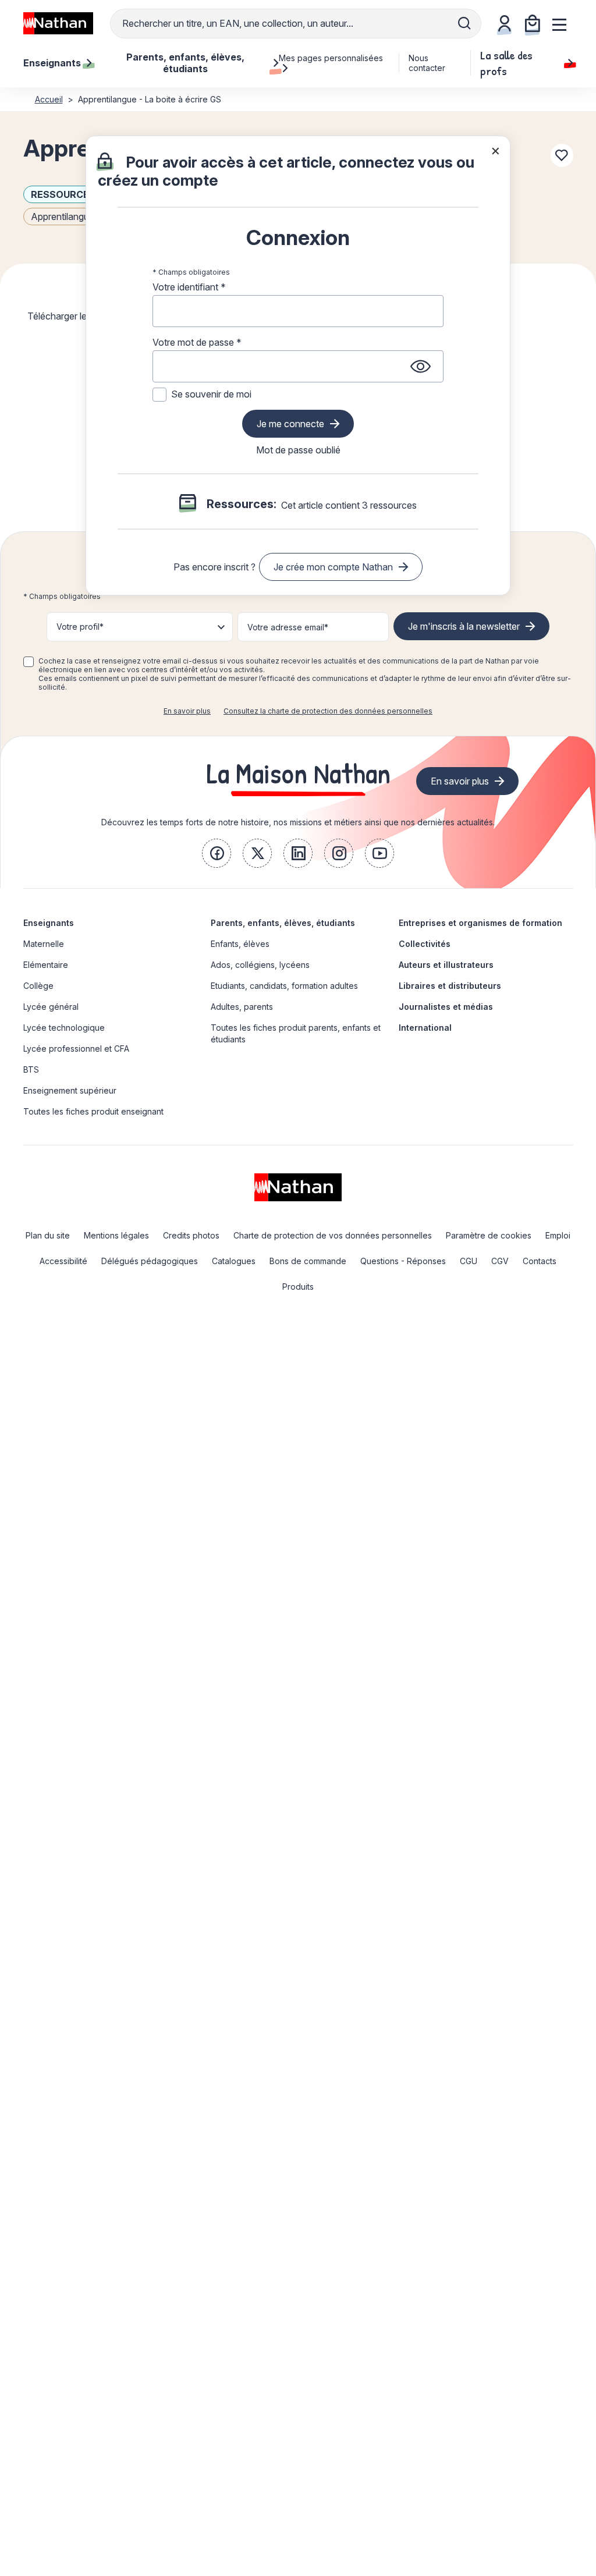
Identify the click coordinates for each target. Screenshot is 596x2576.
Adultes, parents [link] (242, 1007)
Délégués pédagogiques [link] (150, 1261)
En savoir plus (187, 711)
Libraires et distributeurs (450, 986)
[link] (217, 853)
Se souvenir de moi (211, 394)
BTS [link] (31, 1069)
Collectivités (425, 944)
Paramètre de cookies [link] (489, 1235)
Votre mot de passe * (197, 342)
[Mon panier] (533, 23)
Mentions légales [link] (116, 1235)
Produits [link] (298, 1287)
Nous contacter (427, 63)
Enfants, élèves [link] (240, 944)
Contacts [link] (540, 1261)
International (425, 1028)
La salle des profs (506, 63)
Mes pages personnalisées (331, 58)
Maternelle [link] (44, 944)
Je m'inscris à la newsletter (464, 626)
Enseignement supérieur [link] (70, 1090)
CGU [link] (469, 1261)
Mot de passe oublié (298, 450)
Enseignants (49, 923)
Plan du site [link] (48, 1235)
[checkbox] (29, 662)
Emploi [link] (558, 1235)
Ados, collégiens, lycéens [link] (260, 965)
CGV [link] (500, 1261)
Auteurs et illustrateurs (446, 965)
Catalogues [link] (234, 1261)
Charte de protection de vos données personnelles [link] (333, 1235)
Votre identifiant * (189, 287)
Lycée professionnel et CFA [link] (76, 1049)
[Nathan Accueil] (58, 23)
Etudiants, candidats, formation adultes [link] (284, 986)
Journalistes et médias (446, 1007)
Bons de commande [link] (308, 1261)
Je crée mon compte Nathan (333, 567)
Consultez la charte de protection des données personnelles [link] (328, 711)
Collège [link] (38, 986)
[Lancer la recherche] (464, 23)
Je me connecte (290, 424)
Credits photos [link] (191, 1235)
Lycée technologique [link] (64, 1028)
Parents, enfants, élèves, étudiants (283, 923)
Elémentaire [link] (46, 965)
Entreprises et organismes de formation (480, 923)
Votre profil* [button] (80, 627)
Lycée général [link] (51, 1007)
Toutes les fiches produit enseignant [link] (93, 1111)
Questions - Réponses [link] (403, 1261)
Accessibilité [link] (63, 1261)
